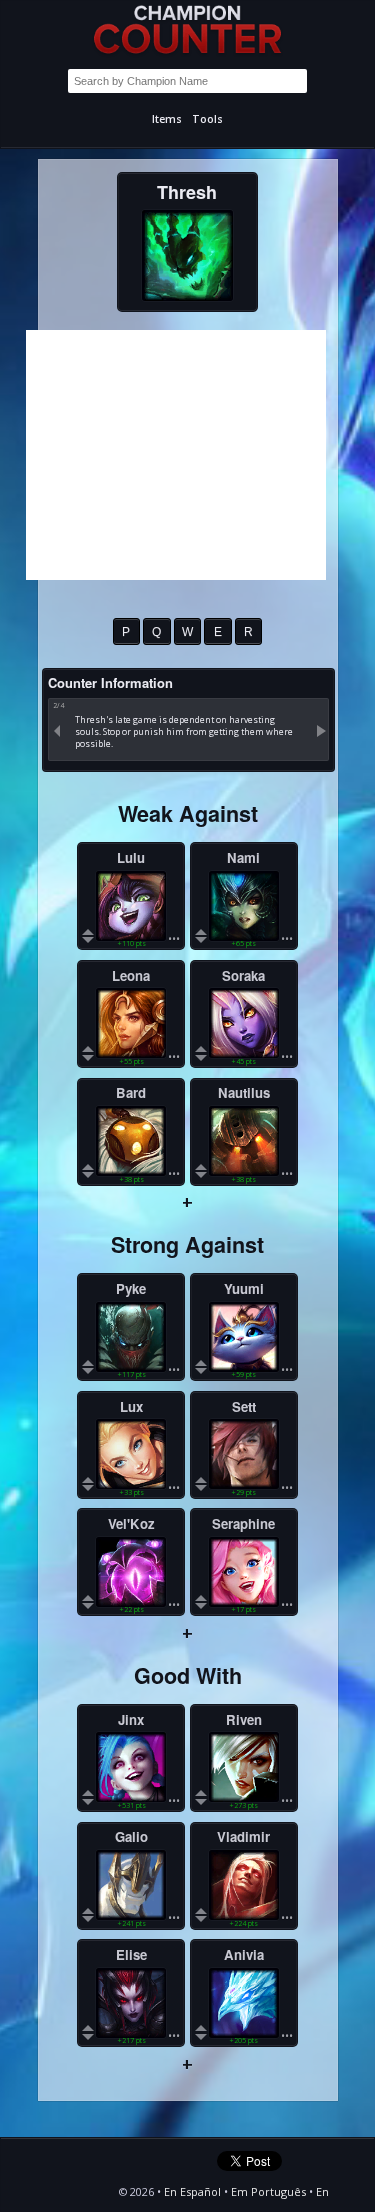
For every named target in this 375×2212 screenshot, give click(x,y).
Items (167, 119)
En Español (192, 2191)
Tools (207, 119)
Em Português (268, 2191)
